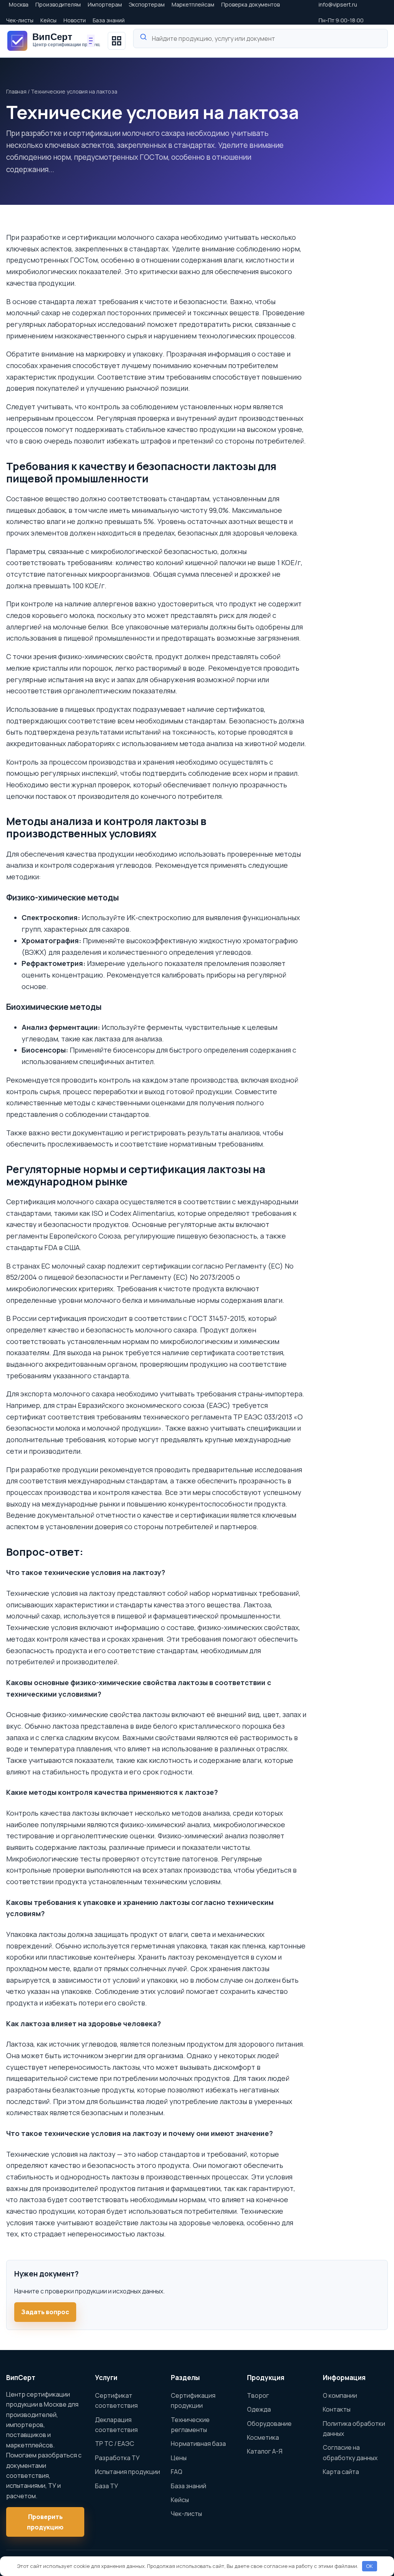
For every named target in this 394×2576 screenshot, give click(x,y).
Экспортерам (147, 4)
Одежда (259, 2409)
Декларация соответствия (116, 2425)
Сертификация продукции (193, 2400)
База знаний (109, 20)
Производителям (58, 4)
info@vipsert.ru (338, 4)
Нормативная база (198, 2444)
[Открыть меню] (117, 41)
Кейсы (48, 20)
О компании (340, 2395)
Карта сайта (341, 2472)
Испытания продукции (128, 2472)
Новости (75, 20)
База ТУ (107, 2486)
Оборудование (269, 2424)
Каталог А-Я (265, 2451)
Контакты (337, 2409)
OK (369, 2566)
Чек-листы (20, 20)
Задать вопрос (45, 2312)
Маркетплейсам (193, 4)
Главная (16, 91)
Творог (258, 2395)
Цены (179, 2458)
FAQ (177, 2472)
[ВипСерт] (53, 41)
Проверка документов (250, 4)
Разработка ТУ (117, 2458)
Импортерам (105, 4)
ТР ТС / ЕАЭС (115, 2444)
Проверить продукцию (45, 2522)
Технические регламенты (190, 2425)
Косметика (263, 2437)
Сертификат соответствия (116, 2400)
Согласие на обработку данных (350, 2452)
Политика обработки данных (354, 2429)
